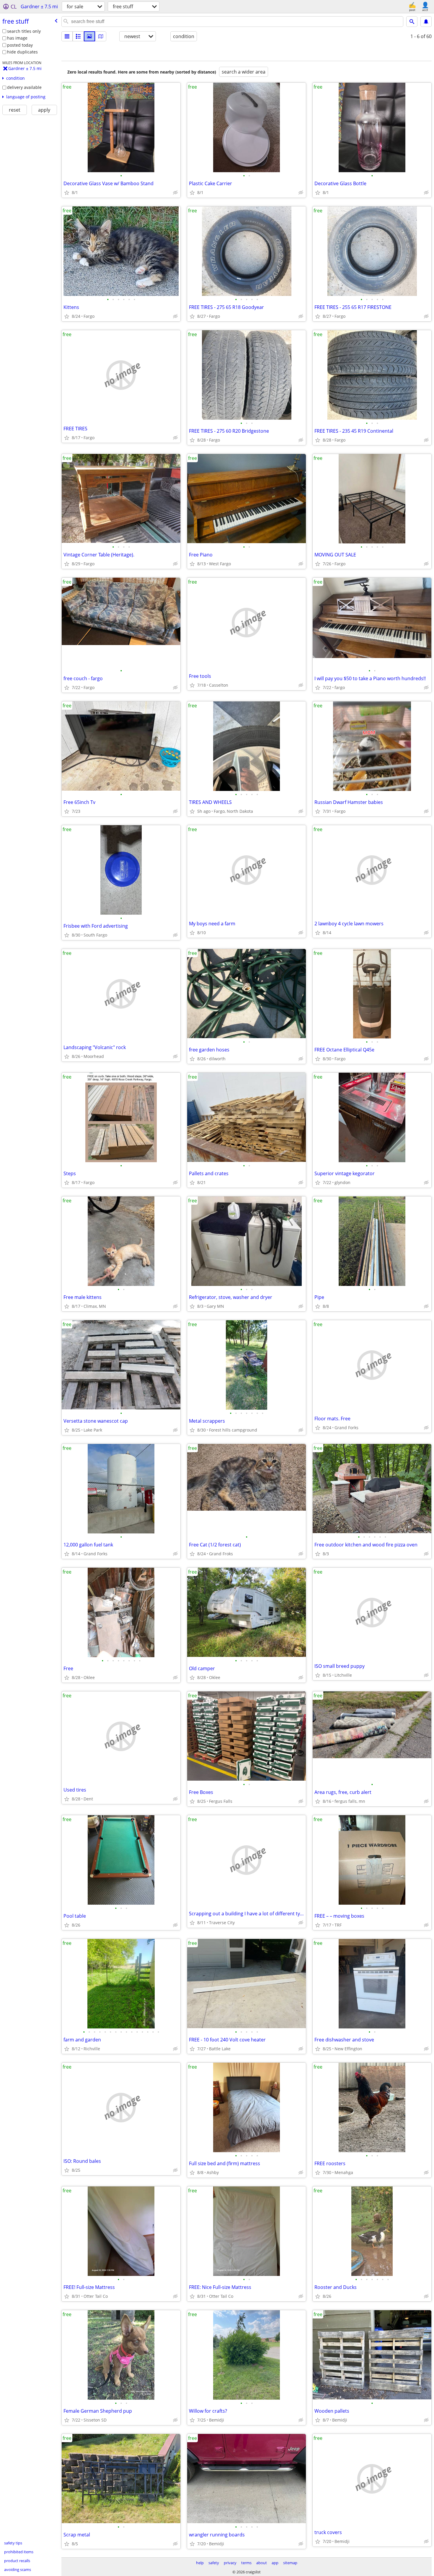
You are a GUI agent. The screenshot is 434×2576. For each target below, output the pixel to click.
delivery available (24, 87)
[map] (101, 36)
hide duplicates (22, 52)
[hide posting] (175, 193)
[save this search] (426, 22)
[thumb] (78, 36)
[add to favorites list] (67, 193)
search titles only (24, 31)
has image (17, 38)
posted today (20, 45)
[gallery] (89, 36)
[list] (67, 36)
